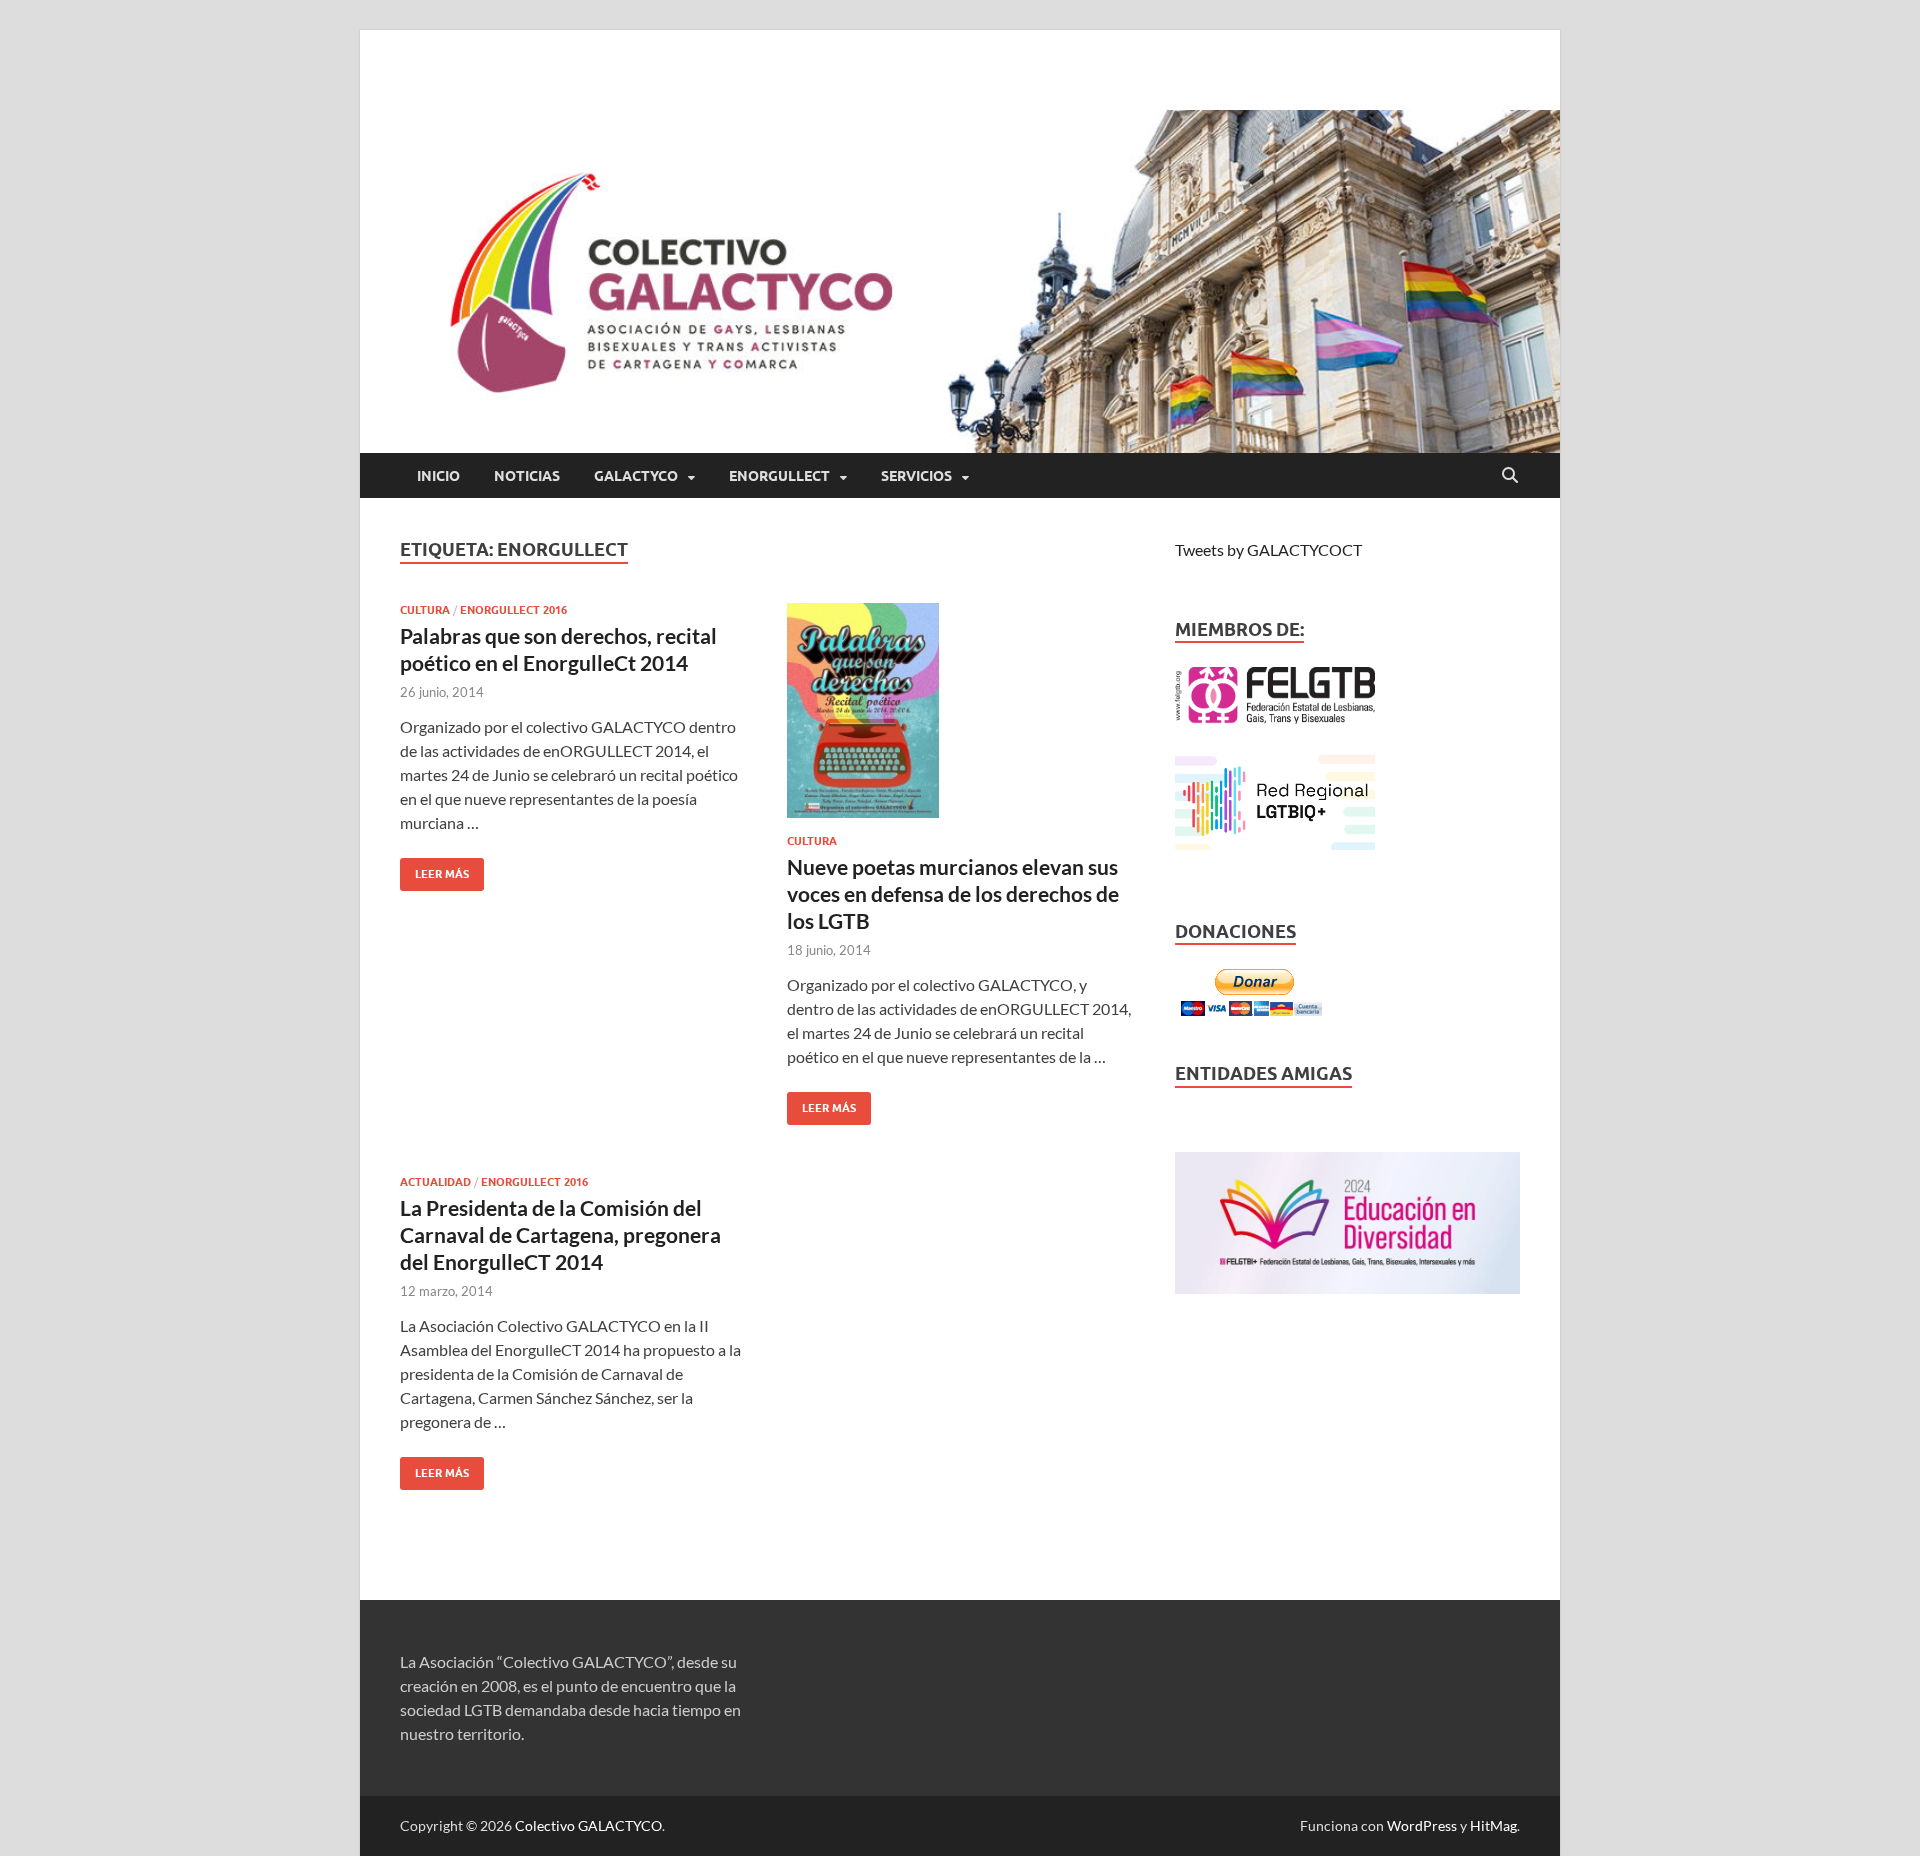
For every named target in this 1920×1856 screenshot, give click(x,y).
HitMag (1493, 1825)
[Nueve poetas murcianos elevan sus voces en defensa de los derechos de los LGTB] (961, 710)
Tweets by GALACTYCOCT (1268, 549)
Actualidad (435, 1182)
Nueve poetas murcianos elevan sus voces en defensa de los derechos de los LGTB (953, 894)
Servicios (916, 476)
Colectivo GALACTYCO (588, 1825)
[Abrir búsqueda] (1510, 476)
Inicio (438, 476)
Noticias (527, 476)
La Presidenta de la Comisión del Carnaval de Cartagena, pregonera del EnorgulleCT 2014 (560, 1235)
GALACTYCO (636, 476)
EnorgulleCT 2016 (513, 610)
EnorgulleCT (779, 476)
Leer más (434, 869)
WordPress (1422, 1825)
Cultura (425, 610)
